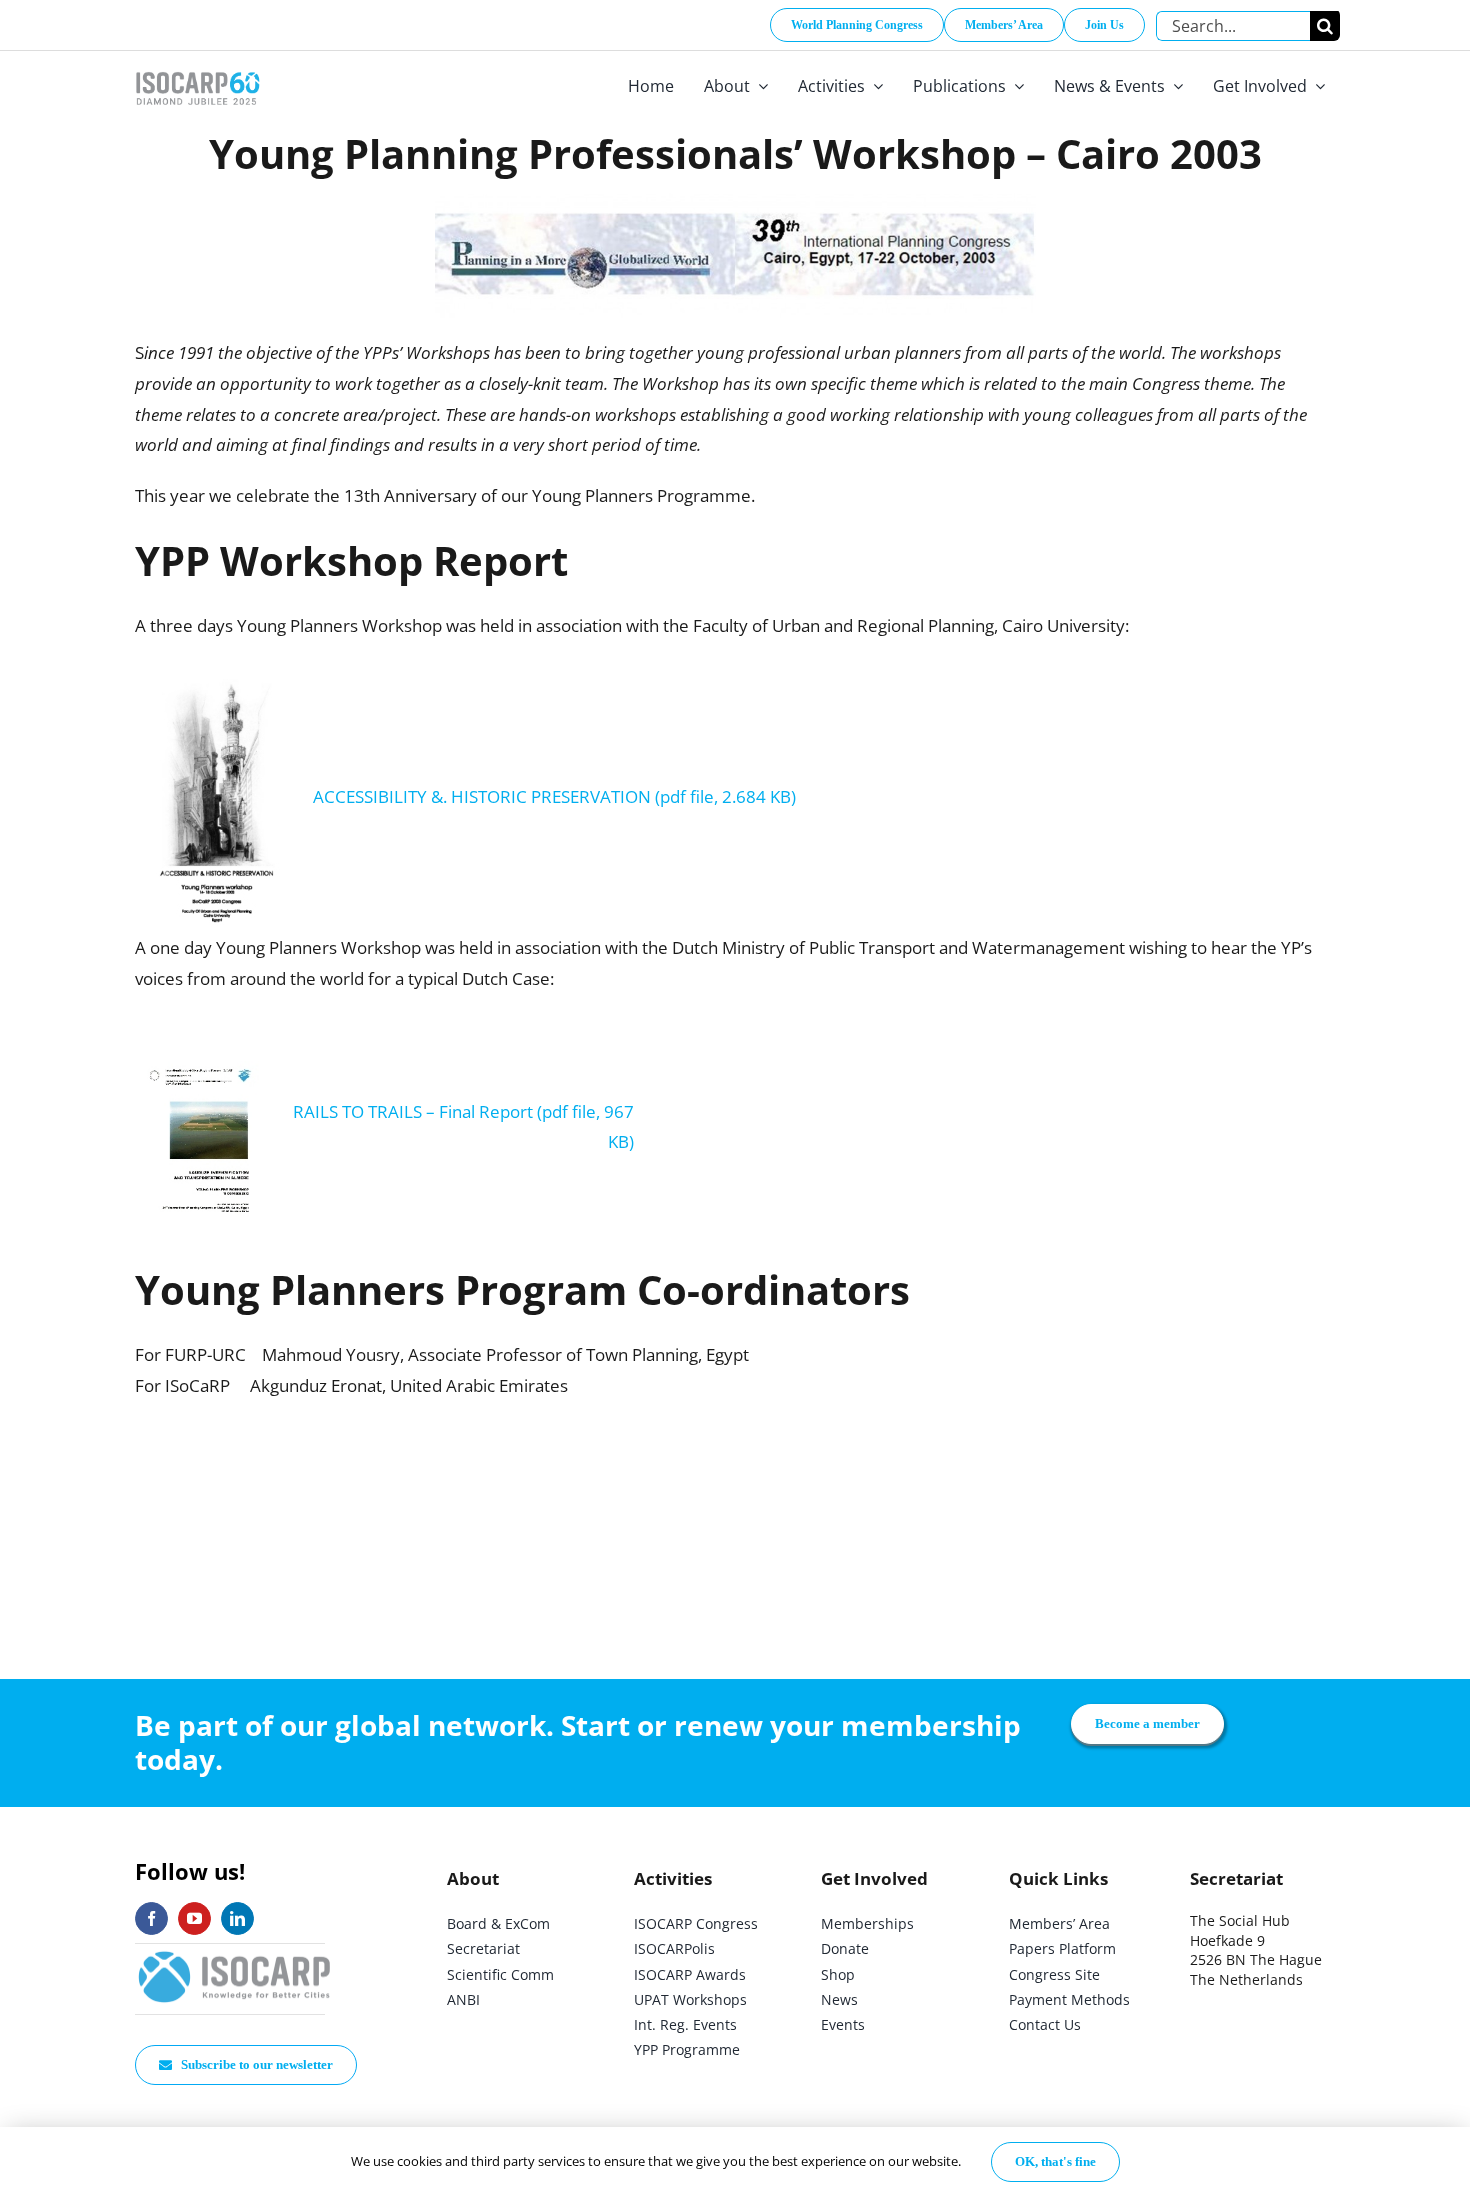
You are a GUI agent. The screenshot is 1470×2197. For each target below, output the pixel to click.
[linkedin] (237, 1918)
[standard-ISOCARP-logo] (235, 1952)
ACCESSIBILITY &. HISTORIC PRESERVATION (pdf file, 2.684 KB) (554, 796)
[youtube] (194, 1918)
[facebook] (151, 1918)
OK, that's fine (1055, 2161)
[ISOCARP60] (197, 68)
